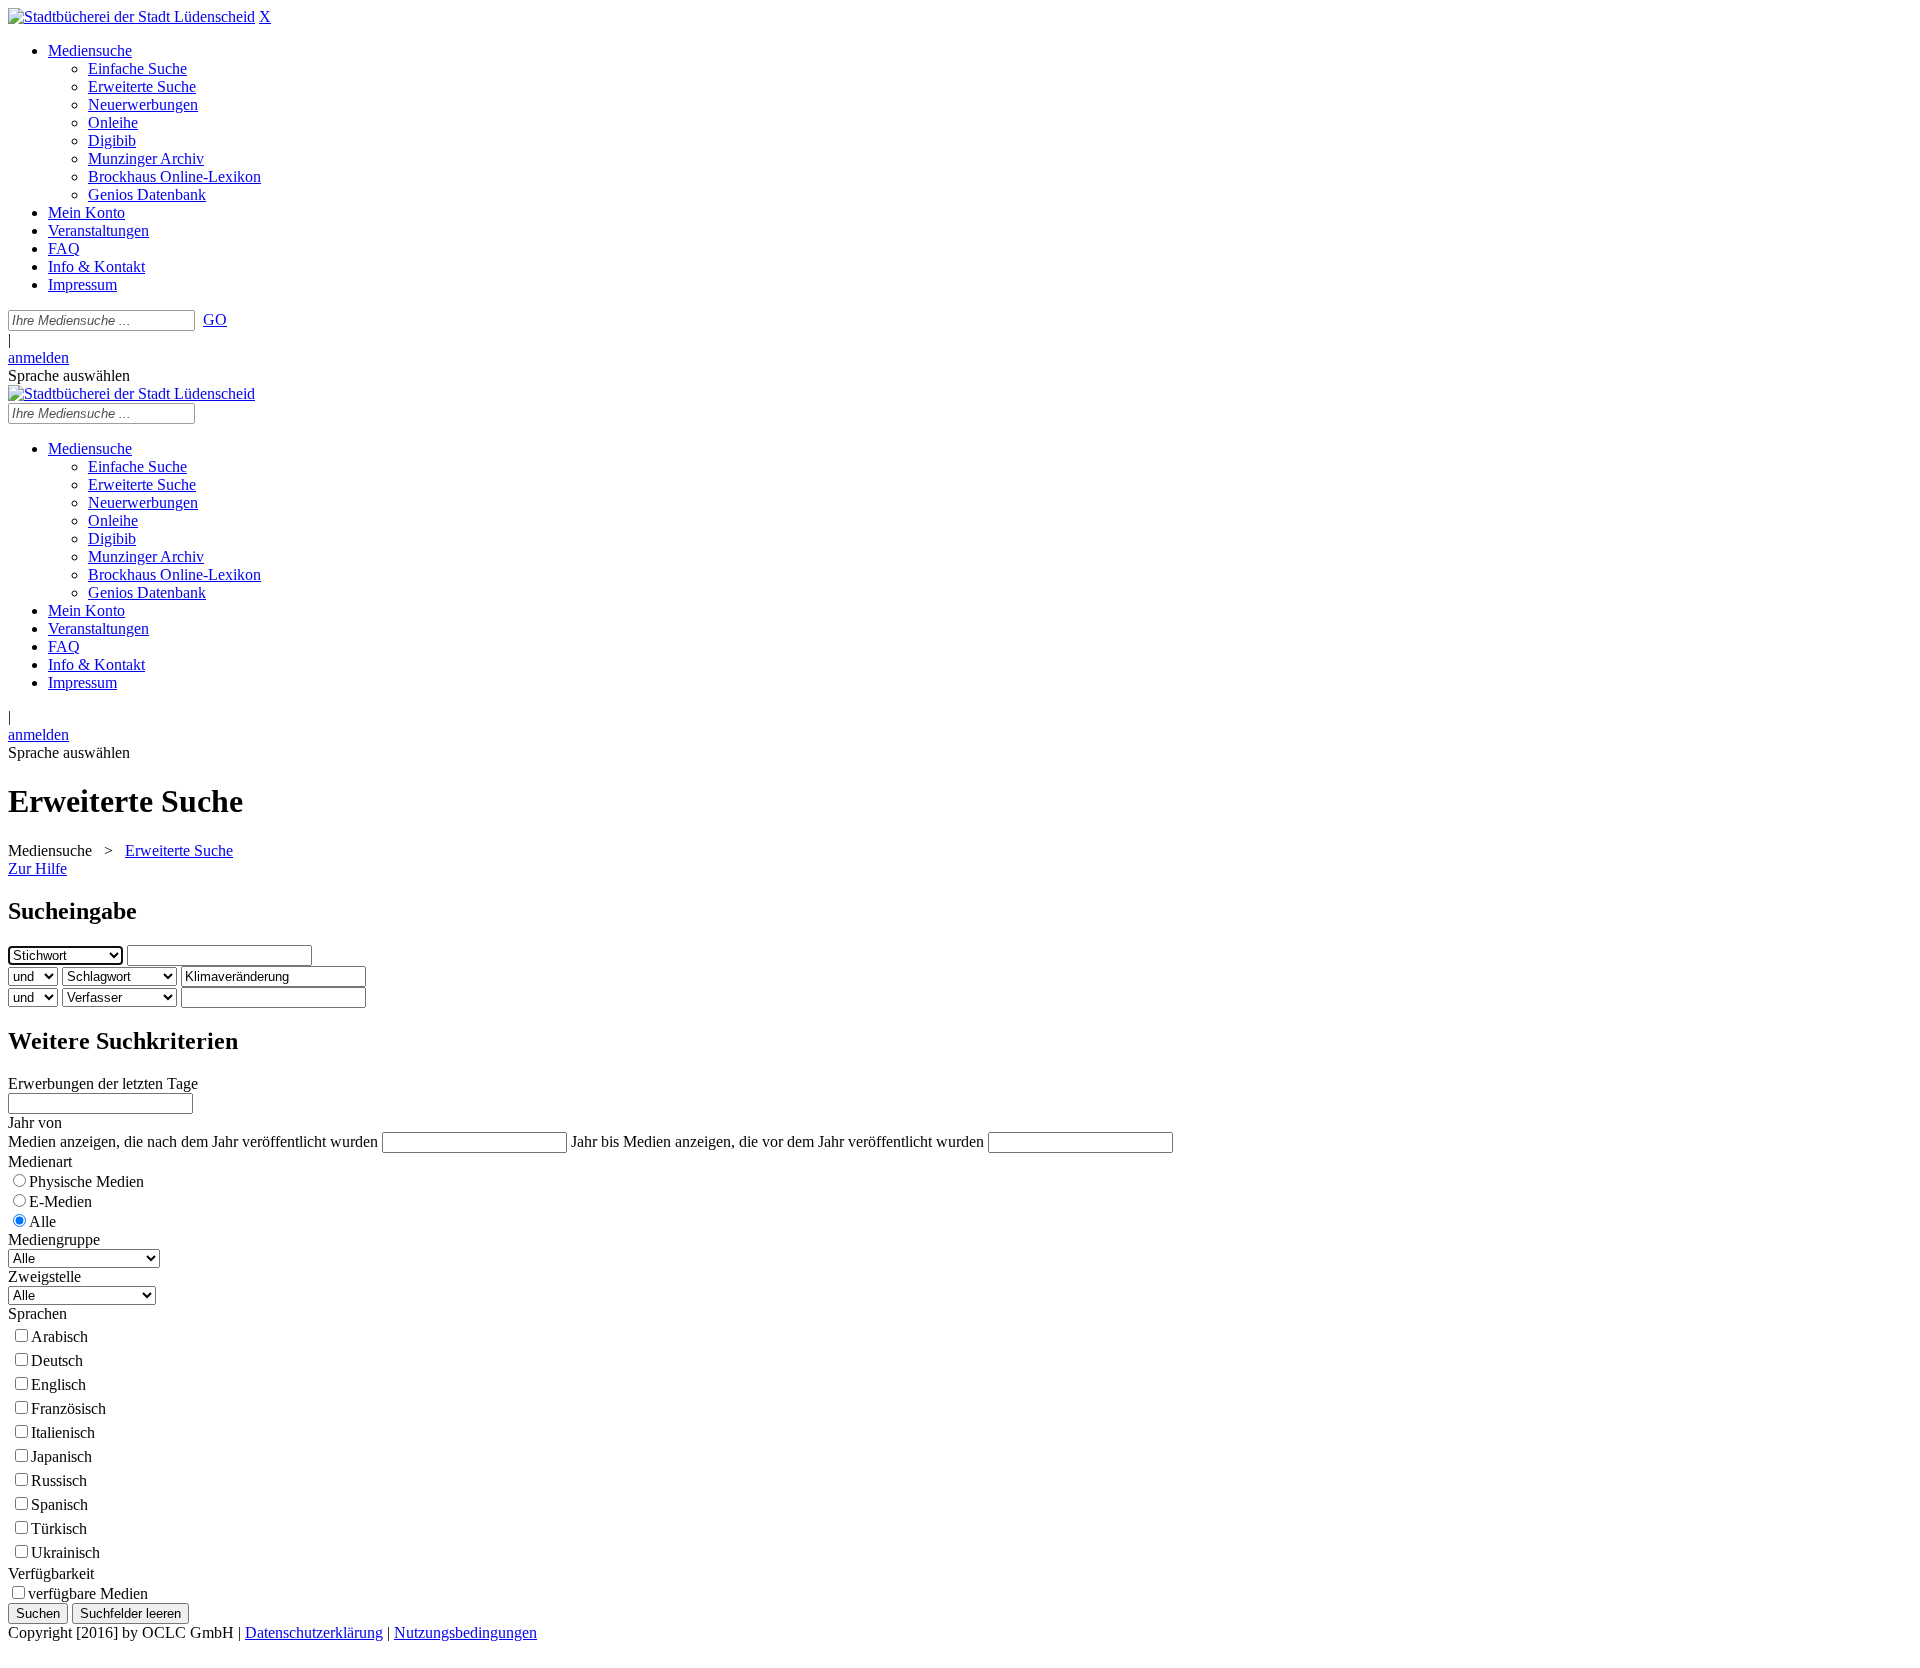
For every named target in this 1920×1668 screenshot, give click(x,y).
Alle (42, 1221)
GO (215, 319)
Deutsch (57, 1360)
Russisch (59, 1480)
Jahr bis (595, 1141)
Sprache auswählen (69, 375)
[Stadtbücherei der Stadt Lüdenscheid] (131, 16)
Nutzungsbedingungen (465, 1632)
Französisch (68, 1408)
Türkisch (59, 1528)
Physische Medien (86, 1181)
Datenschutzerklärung (314, 1632)
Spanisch (59, 1504)
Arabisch (59, 1336)
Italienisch (63, 1432)
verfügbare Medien (88, 1593)
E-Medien (60, 1201)
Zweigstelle (44, 1276)
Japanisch (61, 1456)
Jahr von (35, 1122)
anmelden (38, 357)
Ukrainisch (65, 1552)
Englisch (58, 1384)
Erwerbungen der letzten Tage (103, 1083)
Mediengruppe (54, 1239)
